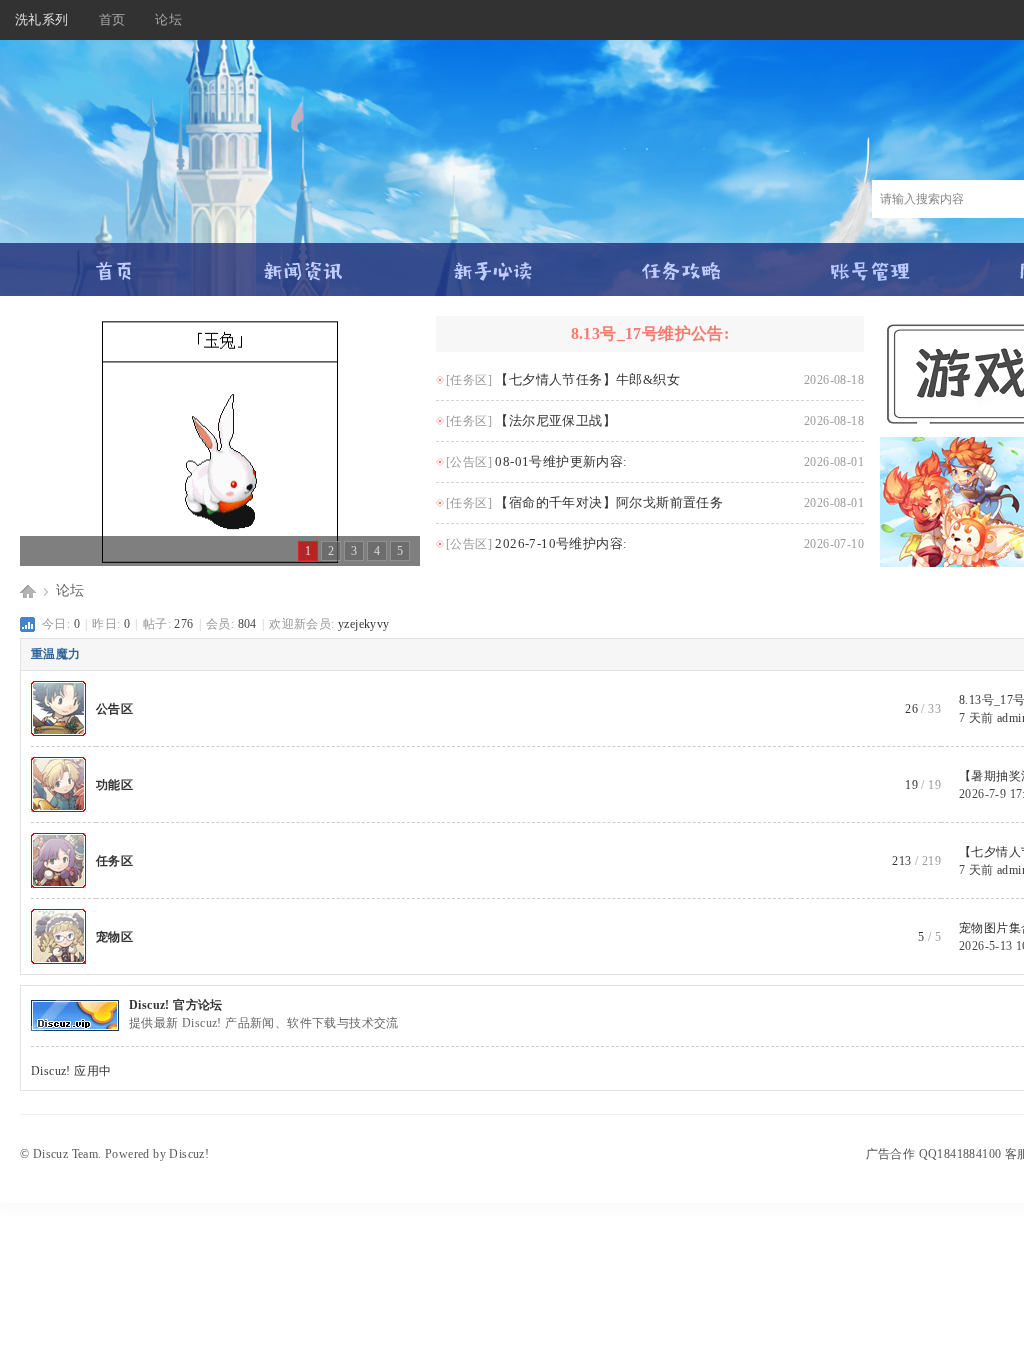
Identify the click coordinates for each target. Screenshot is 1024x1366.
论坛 (168, 19)
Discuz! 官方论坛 (176, 1005)
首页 (112, 19)
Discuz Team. (67, 1154)
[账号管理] (870, 262)
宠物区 (114, 937)
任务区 (114, 861)
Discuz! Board (28, 590)
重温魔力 (56, 654)
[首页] (114, 262)
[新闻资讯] (303, 262)
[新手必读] (492, 262)
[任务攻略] (681, 262)
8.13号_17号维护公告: (650, 333)
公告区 (114, 709)
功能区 (114, 785)
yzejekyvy (364, 624)
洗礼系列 (42, 19)
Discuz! (189, 1154)
